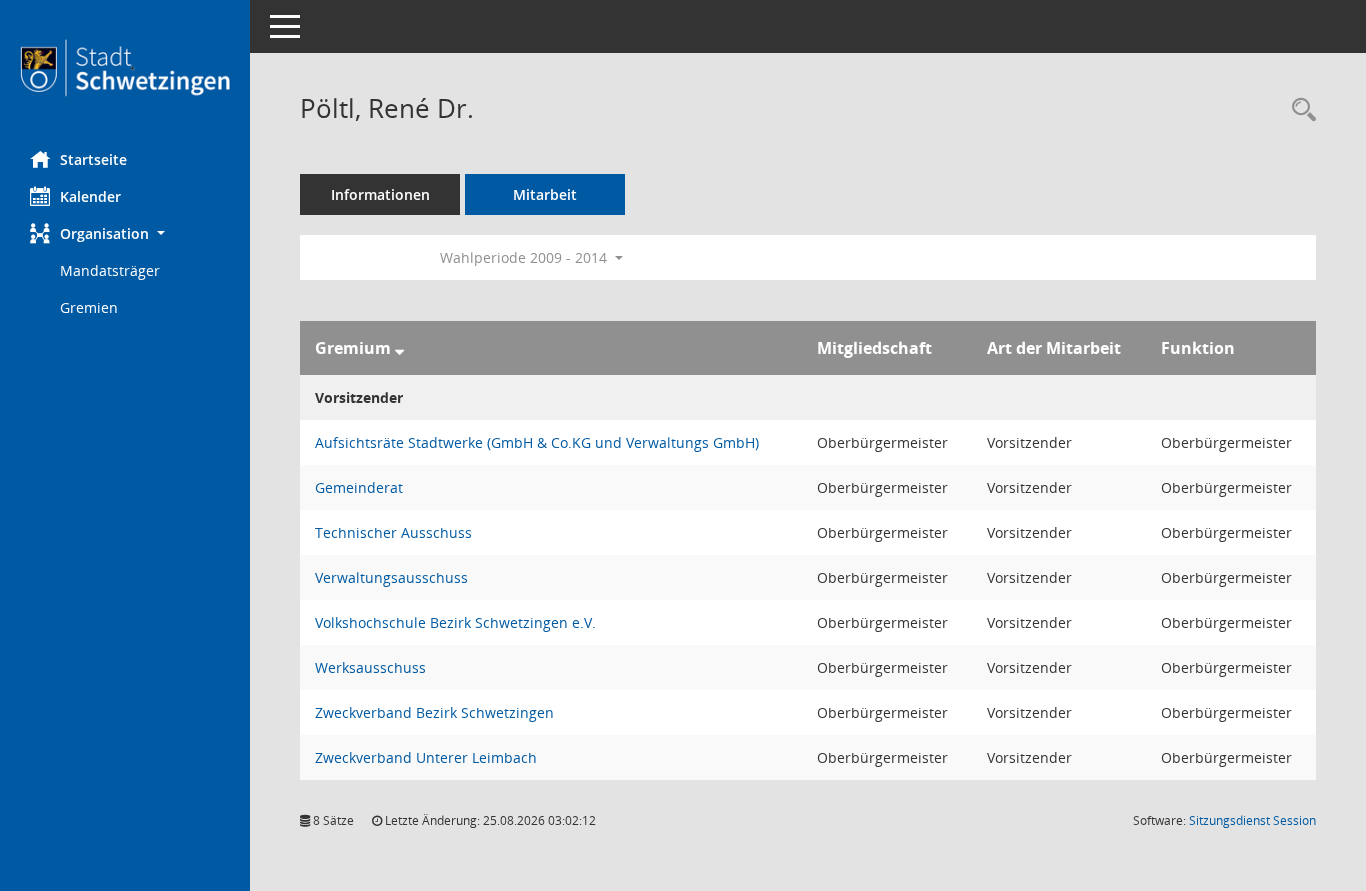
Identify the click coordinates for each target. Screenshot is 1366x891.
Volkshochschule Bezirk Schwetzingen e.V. (455, 622)
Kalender (90, 196)
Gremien (89, 307)
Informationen (380, 194)
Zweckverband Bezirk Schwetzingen (434, 712)
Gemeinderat (359, 487)
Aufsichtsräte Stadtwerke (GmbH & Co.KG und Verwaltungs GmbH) (537, 442)
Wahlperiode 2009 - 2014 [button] (525, 257)
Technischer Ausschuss (393, 532)
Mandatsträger (110, 270)
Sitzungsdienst (1252, 820)
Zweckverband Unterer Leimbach (426, 757)
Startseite (93, 159)
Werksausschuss (370, 667)
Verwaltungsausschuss (391, 577)
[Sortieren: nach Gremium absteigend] (399, 348)
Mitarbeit (545, 194)
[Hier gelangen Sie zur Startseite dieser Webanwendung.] (125, 68)
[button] (125, 233)
